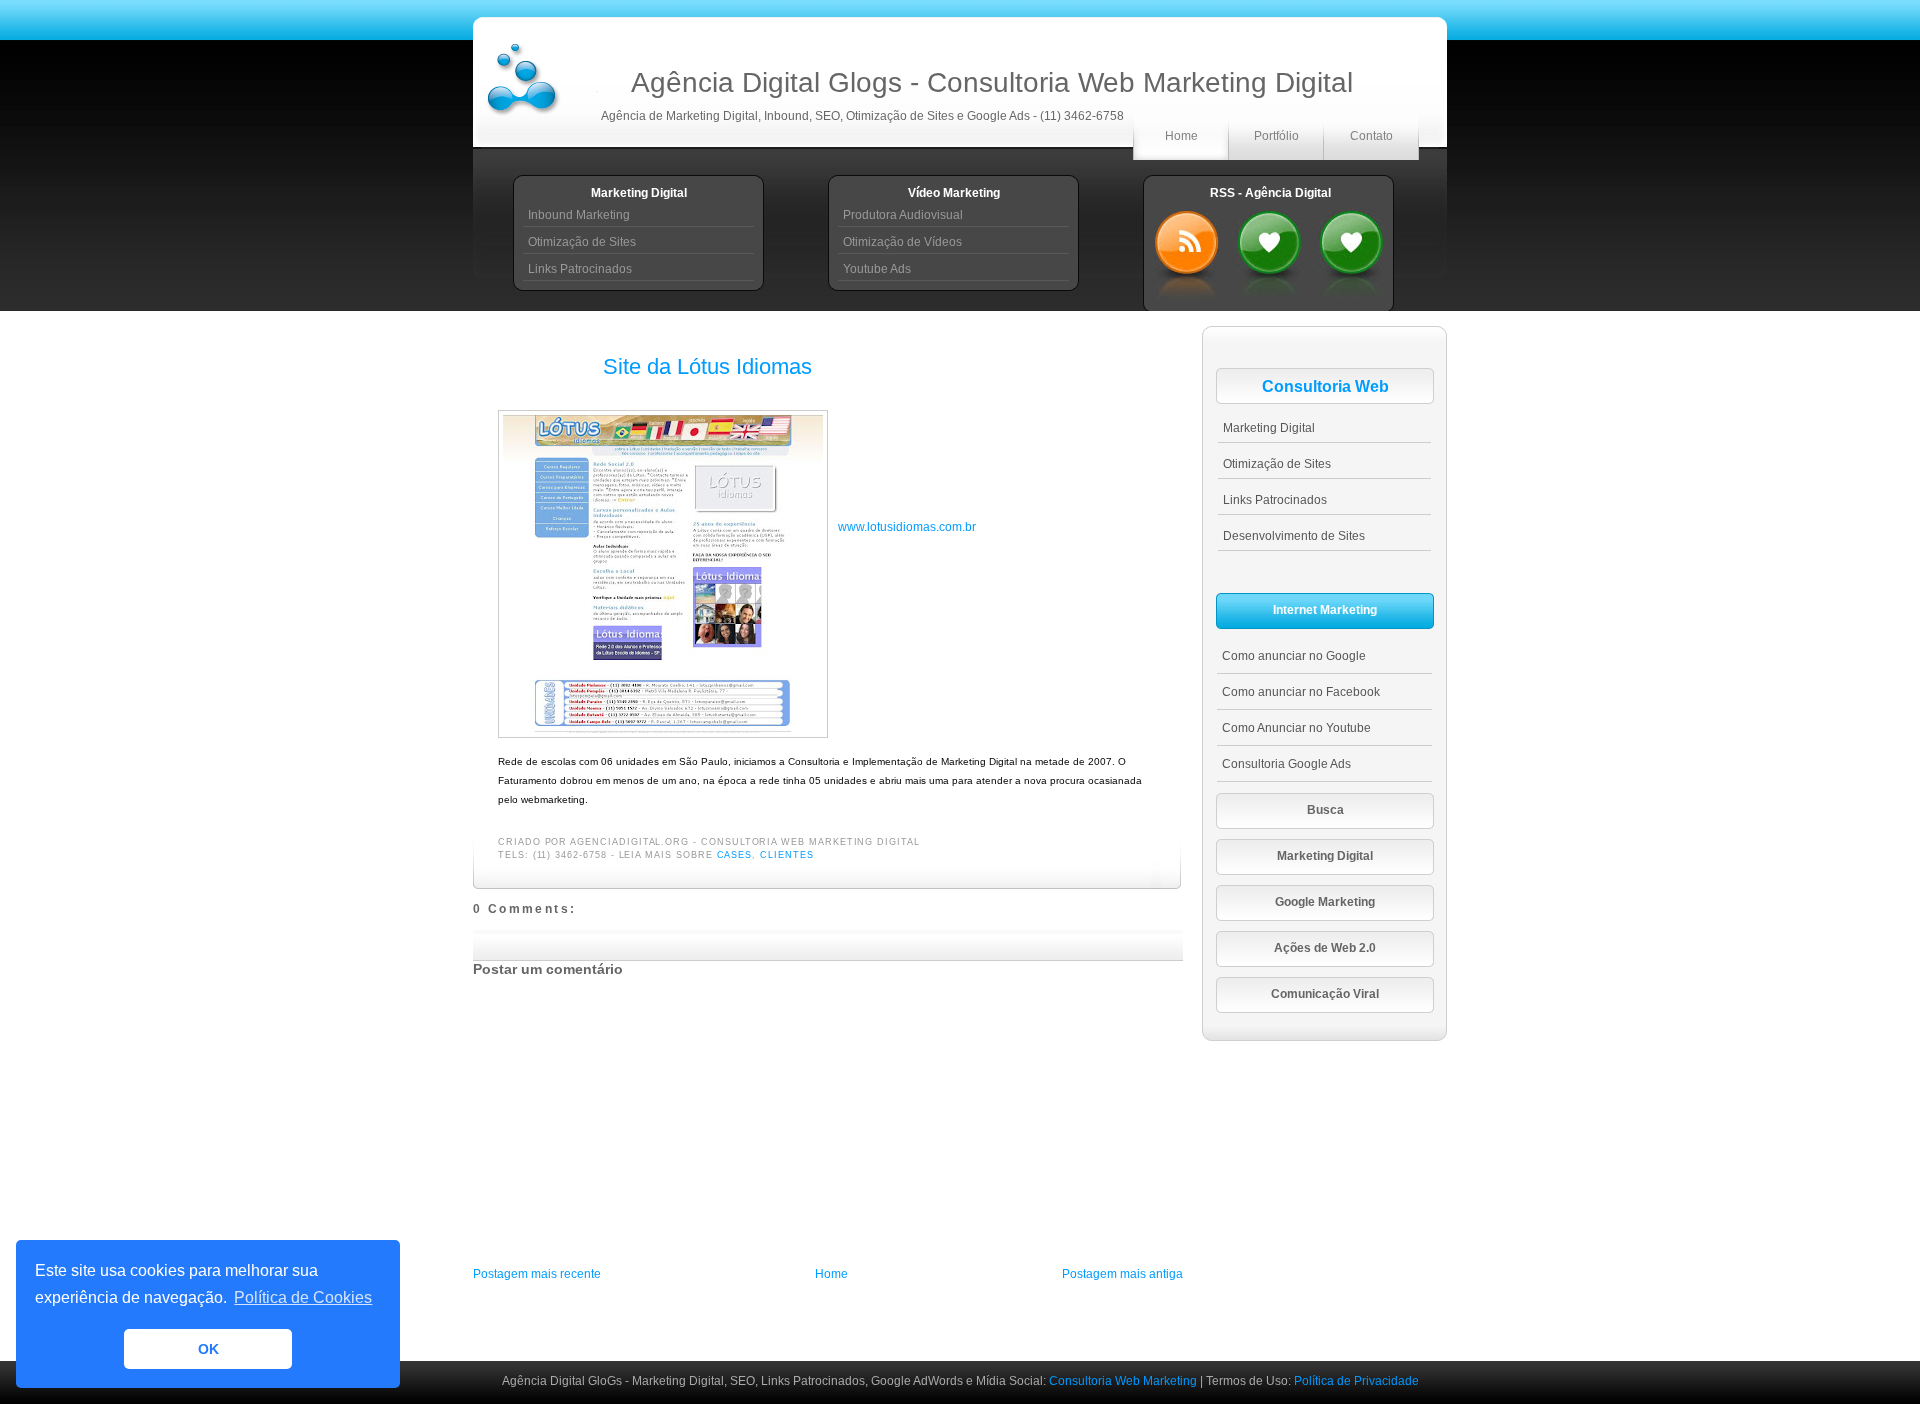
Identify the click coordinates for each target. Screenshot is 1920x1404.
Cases (735, 855)
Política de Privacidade (1356, 1381)
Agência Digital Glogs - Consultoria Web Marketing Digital (992, 82)
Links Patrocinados (580, 269)
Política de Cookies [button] (303, 1297)
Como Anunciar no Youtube (1296, 728)
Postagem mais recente (537, 1274)
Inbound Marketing (579, 215)
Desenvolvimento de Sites (1294, 536)
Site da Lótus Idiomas (707, 366)
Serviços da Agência (1269, 250)
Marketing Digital (1269, 428)
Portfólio (1276, 136)
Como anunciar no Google (1294, 656)
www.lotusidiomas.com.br (907, 527)
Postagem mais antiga (1122, 1274)
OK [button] (208, 1349)
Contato (1371, 136)
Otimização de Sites (582, 242)
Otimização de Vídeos (902, 242)
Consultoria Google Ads (1286, 764)
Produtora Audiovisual (903, 215)
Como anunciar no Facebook (1301, 692)
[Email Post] (926, 842)
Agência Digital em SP (1351, 250)
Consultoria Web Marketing (1124, 1381)
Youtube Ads (877, 269)
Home (1181, 136)
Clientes (787, 855)
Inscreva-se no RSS (1187, 250)
